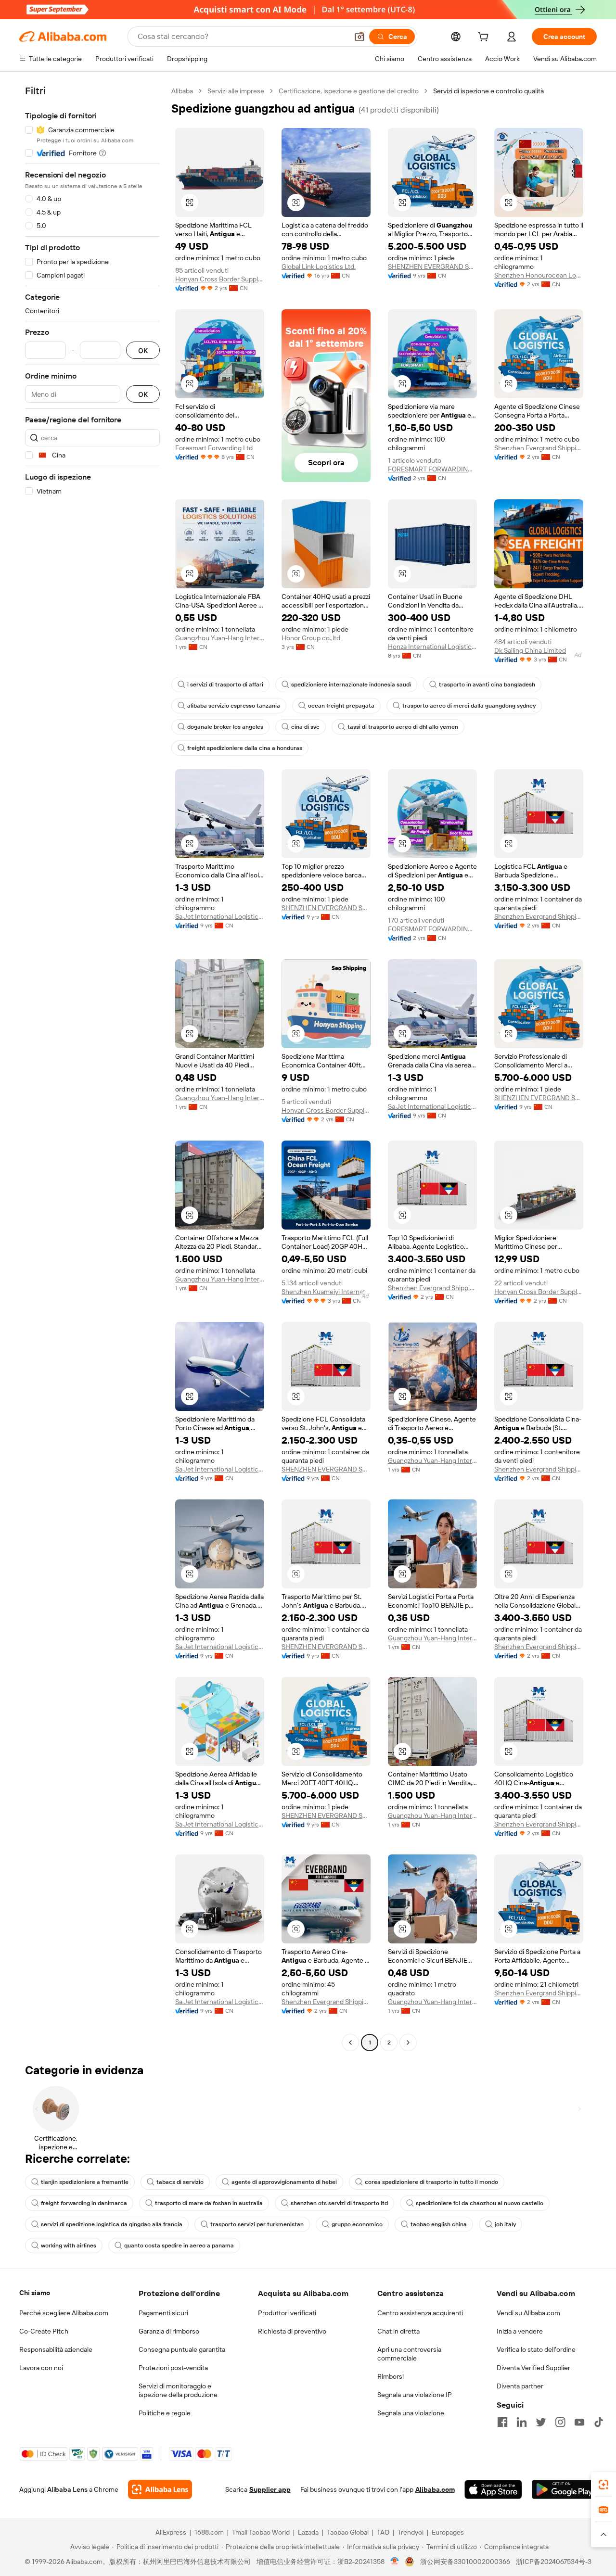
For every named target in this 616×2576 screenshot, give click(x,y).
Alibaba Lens (67, 2489)
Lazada (308, 2532)
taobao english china (439, 2224)
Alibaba (182, 91)
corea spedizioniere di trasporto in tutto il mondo (431, 2182)
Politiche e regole (165, 2413)
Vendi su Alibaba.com (528, 2313)
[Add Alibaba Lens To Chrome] (160, 2489)
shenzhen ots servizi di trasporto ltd (339, 2203)
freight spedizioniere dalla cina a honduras (245, 748)
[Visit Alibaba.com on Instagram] (560, 2422)
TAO (383, 2532)
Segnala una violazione (411, 2413)
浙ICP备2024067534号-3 (554, 2562)
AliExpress (171, 2532)
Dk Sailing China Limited (530, 650)
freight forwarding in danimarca (84, 2203)
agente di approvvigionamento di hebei (284, 2182)
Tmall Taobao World (261, 2532)
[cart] (485, 38)
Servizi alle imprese (236, 91)
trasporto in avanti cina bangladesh (487, 685)
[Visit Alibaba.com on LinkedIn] (522, 2422)
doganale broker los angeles (225, 727)
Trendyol (411, 2532)
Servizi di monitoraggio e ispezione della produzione (178, 2390)
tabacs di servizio (180, 2182)
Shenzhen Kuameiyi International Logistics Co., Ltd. (326, 1292)
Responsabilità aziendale (56, 2349)
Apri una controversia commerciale (409, 2354)
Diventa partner (520, 2386)
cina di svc (305, 727)
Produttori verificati (287, 2313)
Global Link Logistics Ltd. (319, 266)
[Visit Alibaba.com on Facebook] (502, 2422)
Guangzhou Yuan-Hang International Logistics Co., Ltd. (220, 638)
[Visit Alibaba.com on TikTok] (599, 2422)
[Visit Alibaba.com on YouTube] (579, 2422)
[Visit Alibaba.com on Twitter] (541, 2422)
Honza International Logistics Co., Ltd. (432, 647)
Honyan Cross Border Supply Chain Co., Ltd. (220, 279)
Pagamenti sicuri (163, 2313)
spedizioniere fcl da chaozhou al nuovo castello (480, 2203)
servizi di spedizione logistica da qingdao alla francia (112, 2224)
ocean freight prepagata (341, 706)
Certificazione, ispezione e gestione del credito (349, 91)
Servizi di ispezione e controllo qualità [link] (488, 91)
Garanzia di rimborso (169, 2331)
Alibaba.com (435, 2489)
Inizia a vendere (520, 2331)
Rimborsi (391, 2376)
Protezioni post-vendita (173, 2368)
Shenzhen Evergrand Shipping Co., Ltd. (539, 448)
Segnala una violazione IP (415, 2395)
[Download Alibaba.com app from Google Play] (564, 2489)
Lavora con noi (41, 2368)
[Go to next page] (408, 2043)
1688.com (209, 2532)
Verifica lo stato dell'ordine (536, 2349)
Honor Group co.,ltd (311, 638)
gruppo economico (357, 2224)
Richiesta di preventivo (292, 2331)
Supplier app (270, 2489)
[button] (359, 37)
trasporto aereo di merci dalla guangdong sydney (469, 706)
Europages (448, 2532)
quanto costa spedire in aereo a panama (179, 2246)
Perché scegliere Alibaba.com (64, 2313)
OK (143, 350)
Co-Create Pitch (44, 2331)
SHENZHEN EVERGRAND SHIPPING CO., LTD (432, 266)
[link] (603, 2485)
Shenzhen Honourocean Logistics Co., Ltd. (539, 275)
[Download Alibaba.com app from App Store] (493, 2489)
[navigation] (92, 1068)
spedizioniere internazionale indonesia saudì (351, 685)
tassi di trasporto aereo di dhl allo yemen (403, 727)
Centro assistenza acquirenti (420, 2313)
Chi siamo (35, 2293)
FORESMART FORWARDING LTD (432, 469)
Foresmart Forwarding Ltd (214, 448)
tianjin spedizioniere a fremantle (85, 2182)
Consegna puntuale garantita (182, 2349)
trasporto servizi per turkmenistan (257, 2224)
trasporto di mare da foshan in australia (209, 2203)
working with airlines (69, 2246)
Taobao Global (348, 2532)
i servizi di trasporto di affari (225, 685)
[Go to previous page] (350, 2043)
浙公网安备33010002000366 (465, 2562)
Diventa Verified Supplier (533, 2368)
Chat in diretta (398, 2331)
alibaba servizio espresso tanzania (234, 706)
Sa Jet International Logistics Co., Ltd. (220, 916)
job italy (505, 2224)
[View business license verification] (395, 2562)
